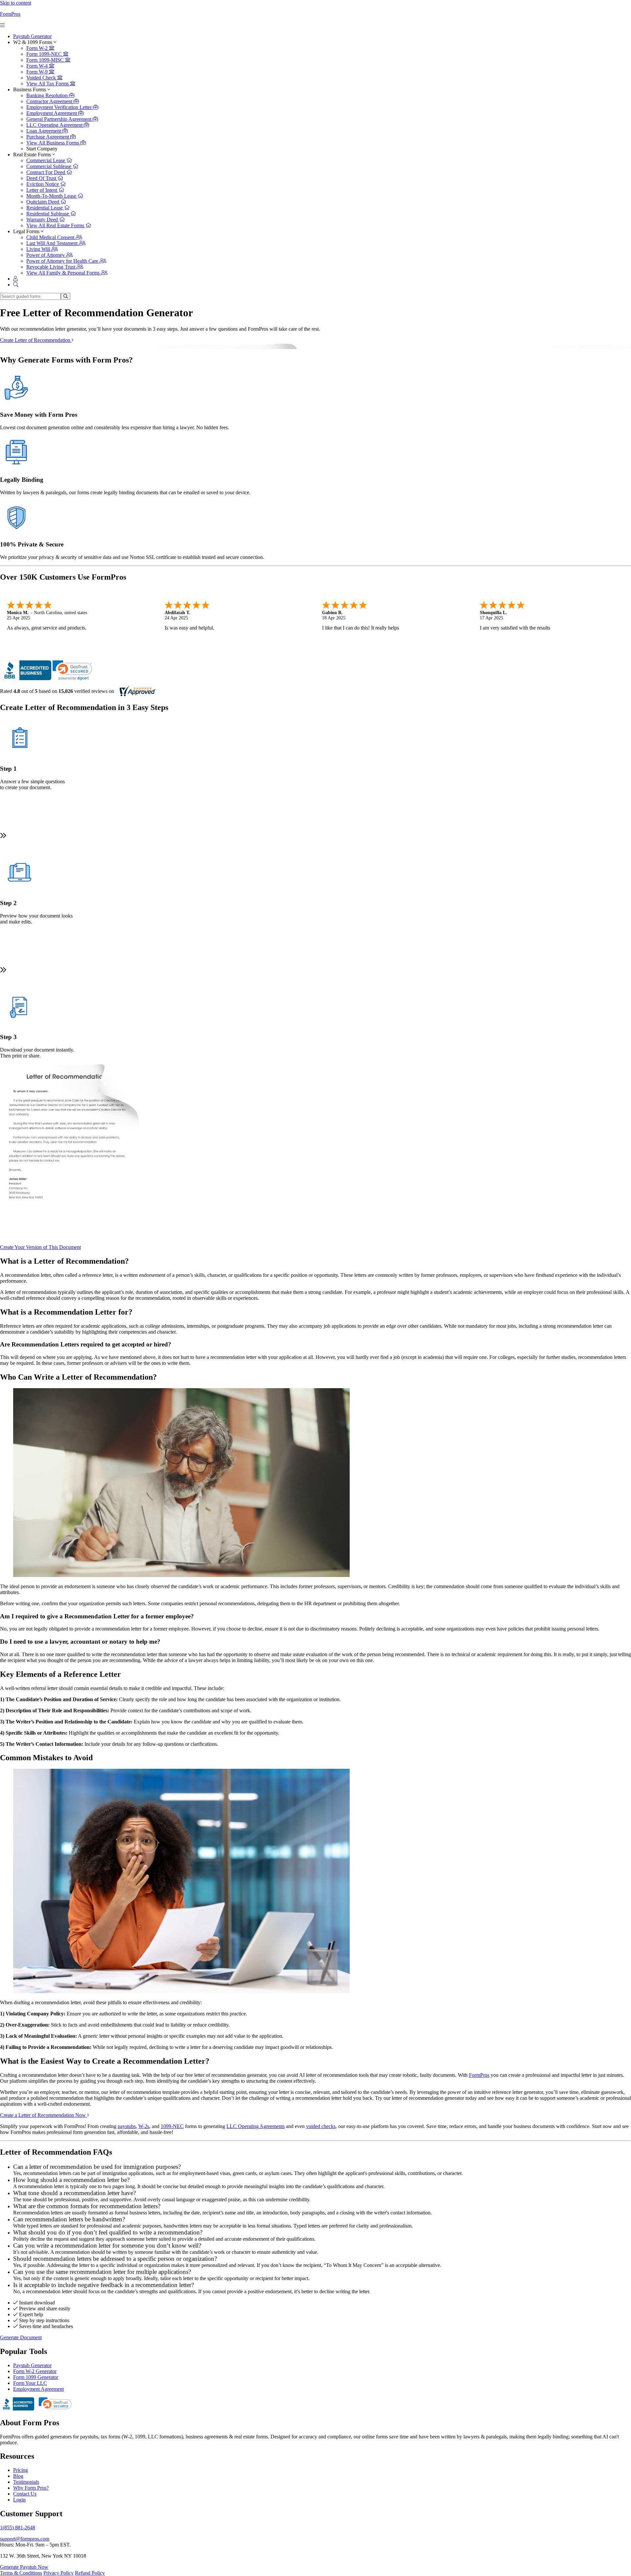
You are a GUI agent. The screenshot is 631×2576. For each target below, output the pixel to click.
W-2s (144, 2126)
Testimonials (26, 2482)
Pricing (21, 2470)
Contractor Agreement (50, 101)
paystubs (127, 2126)
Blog (18, 2476)
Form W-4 (38, 66)
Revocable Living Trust (51, 267)
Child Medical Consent (51, 237)
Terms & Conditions (21, 2573)
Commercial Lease (46, 160)
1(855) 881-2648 (18, 2528)
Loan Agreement (44, 131)
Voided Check (42, 78)
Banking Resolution (48, 95)
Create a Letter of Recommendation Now (44, 2115)
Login (19, 2500)
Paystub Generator (32, 36)
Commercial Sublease (49, 166)
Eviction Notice (43, 184)
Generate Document (21, 2337)
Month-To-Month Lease (52, 196)
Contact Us (25, 2494)
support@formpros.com (25, 2539)
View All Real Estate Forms (56, 225)
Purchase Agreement (48, 137)
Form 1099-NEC (45, 54)
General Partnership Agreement (59, 119)
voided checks (321, 2126)
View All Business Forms (53, 143)
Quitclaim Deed (43, 202)
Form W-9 (38, 72)
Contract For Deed (46, 172)
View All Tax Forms (48, 84)
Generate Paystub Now (24, 2567)
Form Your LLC (30, 2383)
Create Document (40, 1247)
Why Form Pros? (31, 2488)
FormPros (10, 14)
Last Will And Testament (53, 243)
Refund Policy (90, 2573)
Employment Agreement (52, 113)
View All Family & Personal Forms (64, 273)
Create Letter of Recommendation (36, 340)
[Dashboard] (15, 279)
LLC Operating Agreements (256, 2126)
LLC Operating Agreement (55, 125)
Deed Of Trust (42, 178)
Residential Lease (45, 208)
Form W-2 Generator (35, 2371)
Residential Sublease (48, 214)
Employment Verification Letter (60, 107)
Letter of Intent (42, 190)
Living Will (39, 249)
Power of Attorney (46, 255)
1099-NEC (172, 2126)
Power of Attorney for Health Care (63, 261)
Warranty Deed (43, 220)
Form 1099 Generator (36, 2377)
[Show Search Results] (66, 296)
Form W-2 (38, 48)
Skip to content (16, 3)
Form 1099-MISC (46, 60)
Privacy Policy (58, 2573)
